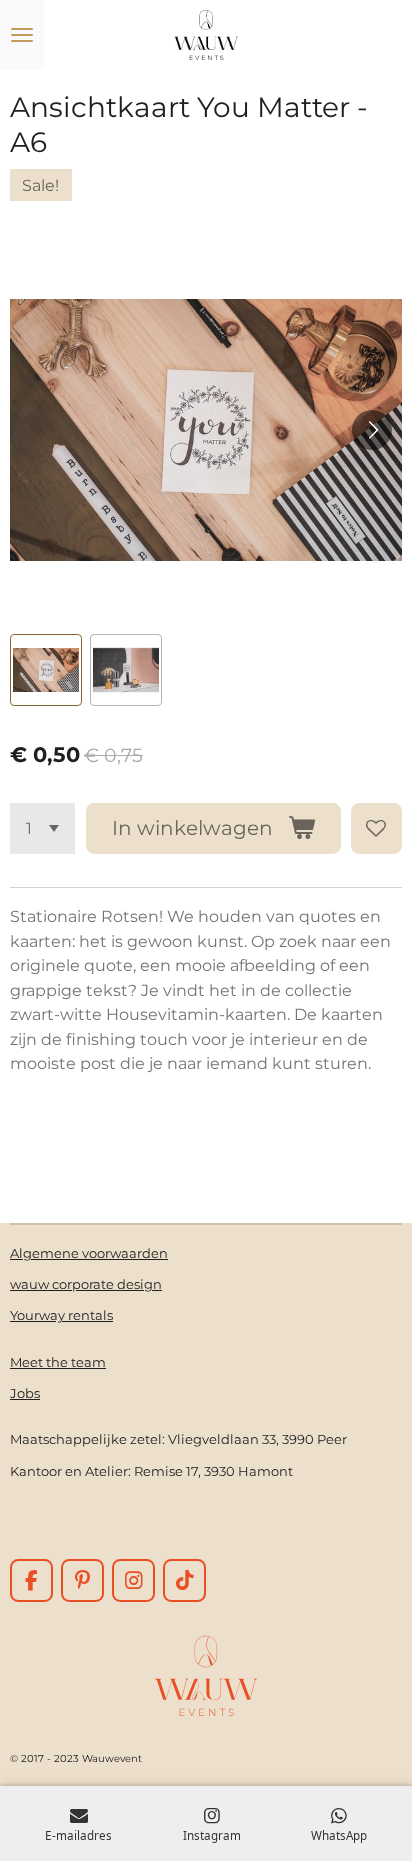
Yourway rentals (61, 1315)
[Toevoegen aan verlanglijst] (376, 828)
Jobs (25, 1393)
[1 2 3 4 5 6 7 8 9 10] (42, 828)
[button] (46, 670)
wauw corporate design (86, 1284)
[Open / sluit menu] (22, 35)
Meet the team (58, 1362)
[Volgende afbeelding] (372, 430)
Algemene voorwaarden (89, 1253)
